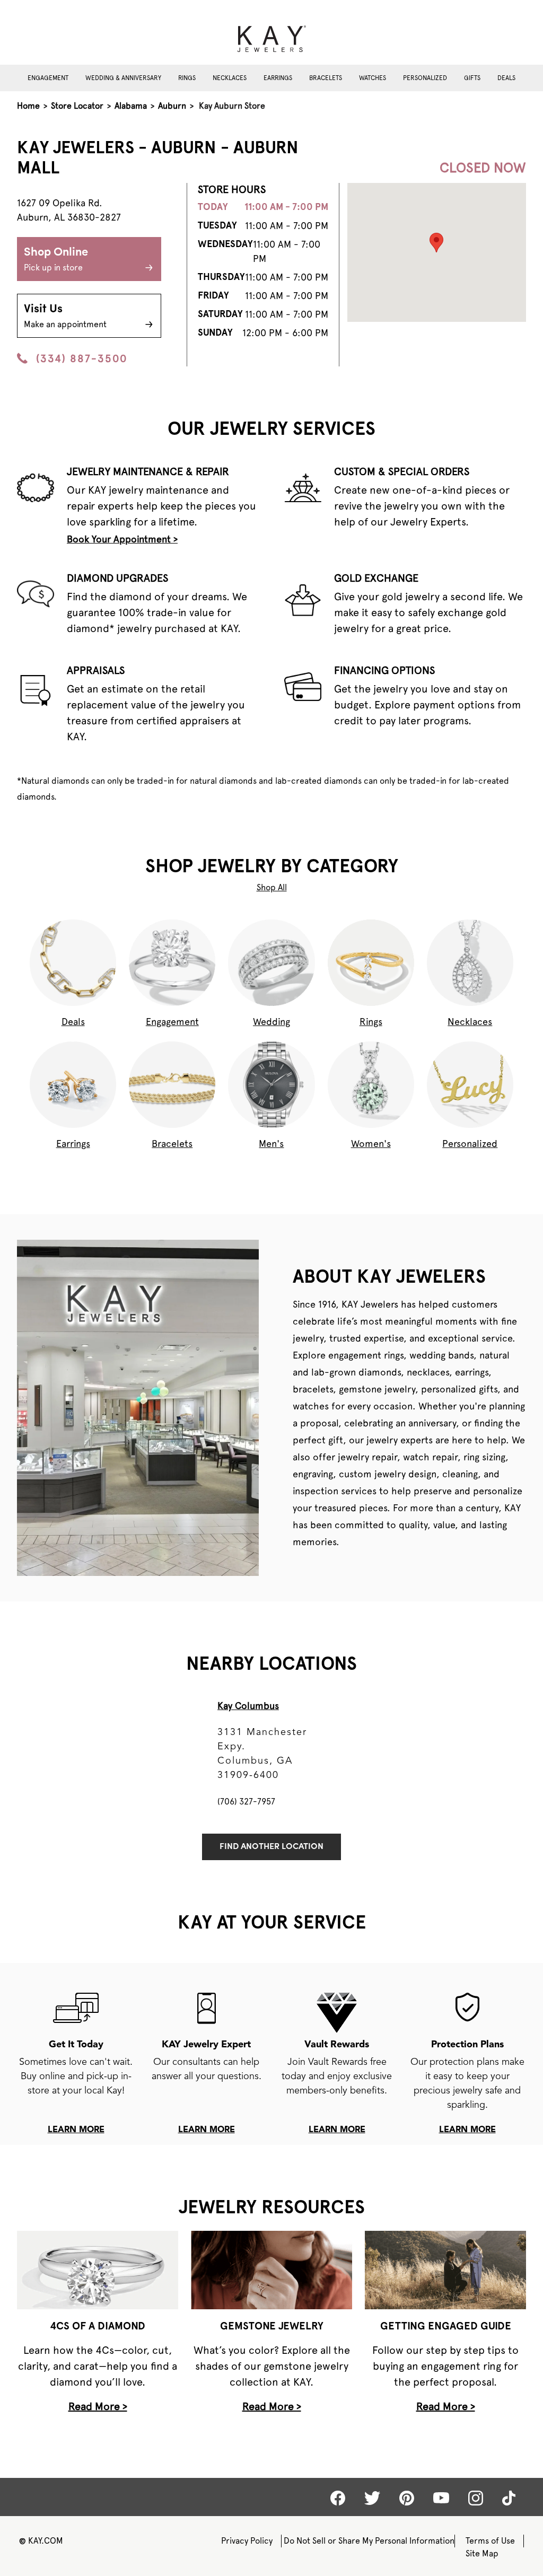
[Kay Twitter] (372, 2498)
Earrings (278, 78)
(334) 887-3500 (82, 358)
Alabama (131, 106)
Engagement (48, 78)
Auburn (172, 106)
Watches (373, 78)
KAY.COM (41, 2541)
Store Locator (77, 106)
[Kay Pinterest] (407, 2498)
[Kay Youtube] (441, 2498)
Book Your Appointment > (122, 539)
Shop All (272, 887)
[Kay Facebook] (338, 2498)
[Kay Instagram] (476, 2498)
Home (28, 106)
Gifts (472, 78)
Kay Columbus (248, 1706)
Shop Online (56, 260)
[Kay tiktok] (509, 2498)
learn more (76, 2130)
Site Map (482, 2553)
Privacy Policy (247, 2541)
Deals (506, 78)
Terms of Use (490, 2541)
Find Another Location (271, 1847)
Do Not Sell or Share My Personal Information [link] (369, 2541)
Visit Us (65, 316)
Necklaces (230, 78)
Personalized (425, 78)
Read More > (98, 2406)
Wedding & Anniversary (123, 78)
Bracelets (326, 78)
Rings (187, 78)
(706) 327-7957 (246, 1802)
